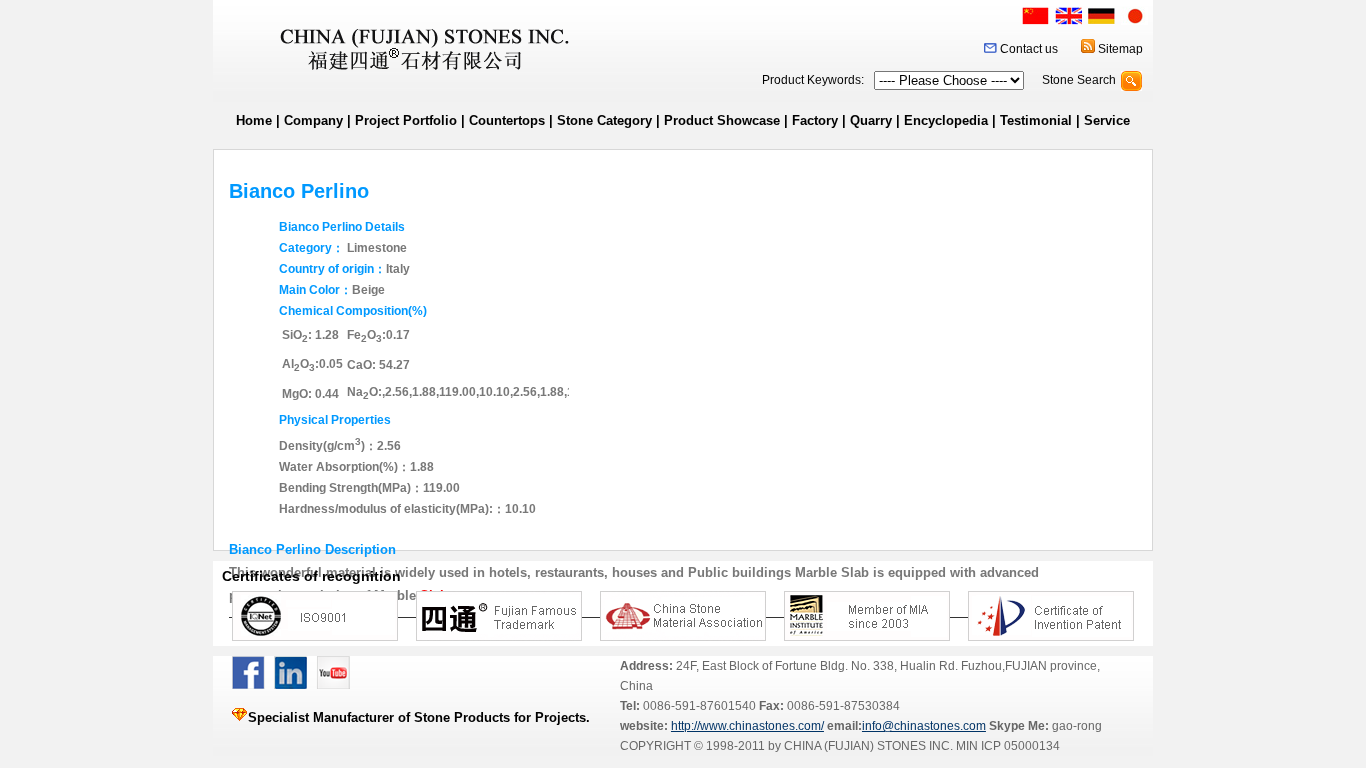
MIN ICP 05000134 (1006, 746)
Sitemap (1120, 49)
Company (313, 120)
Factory (815, 120)
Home (254, 120)
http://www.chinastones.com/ (747, 726)
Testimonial (1036, 120)
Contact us (1029, 49)
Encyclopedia (946, 120)
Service (1107, 120)
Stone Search (1079, 80)
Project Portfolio (406, 120)
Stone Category (604, 120)
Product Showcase (722, 120)
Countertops (507, 120)
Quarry (871, 120)
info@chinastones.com (924, 726)
